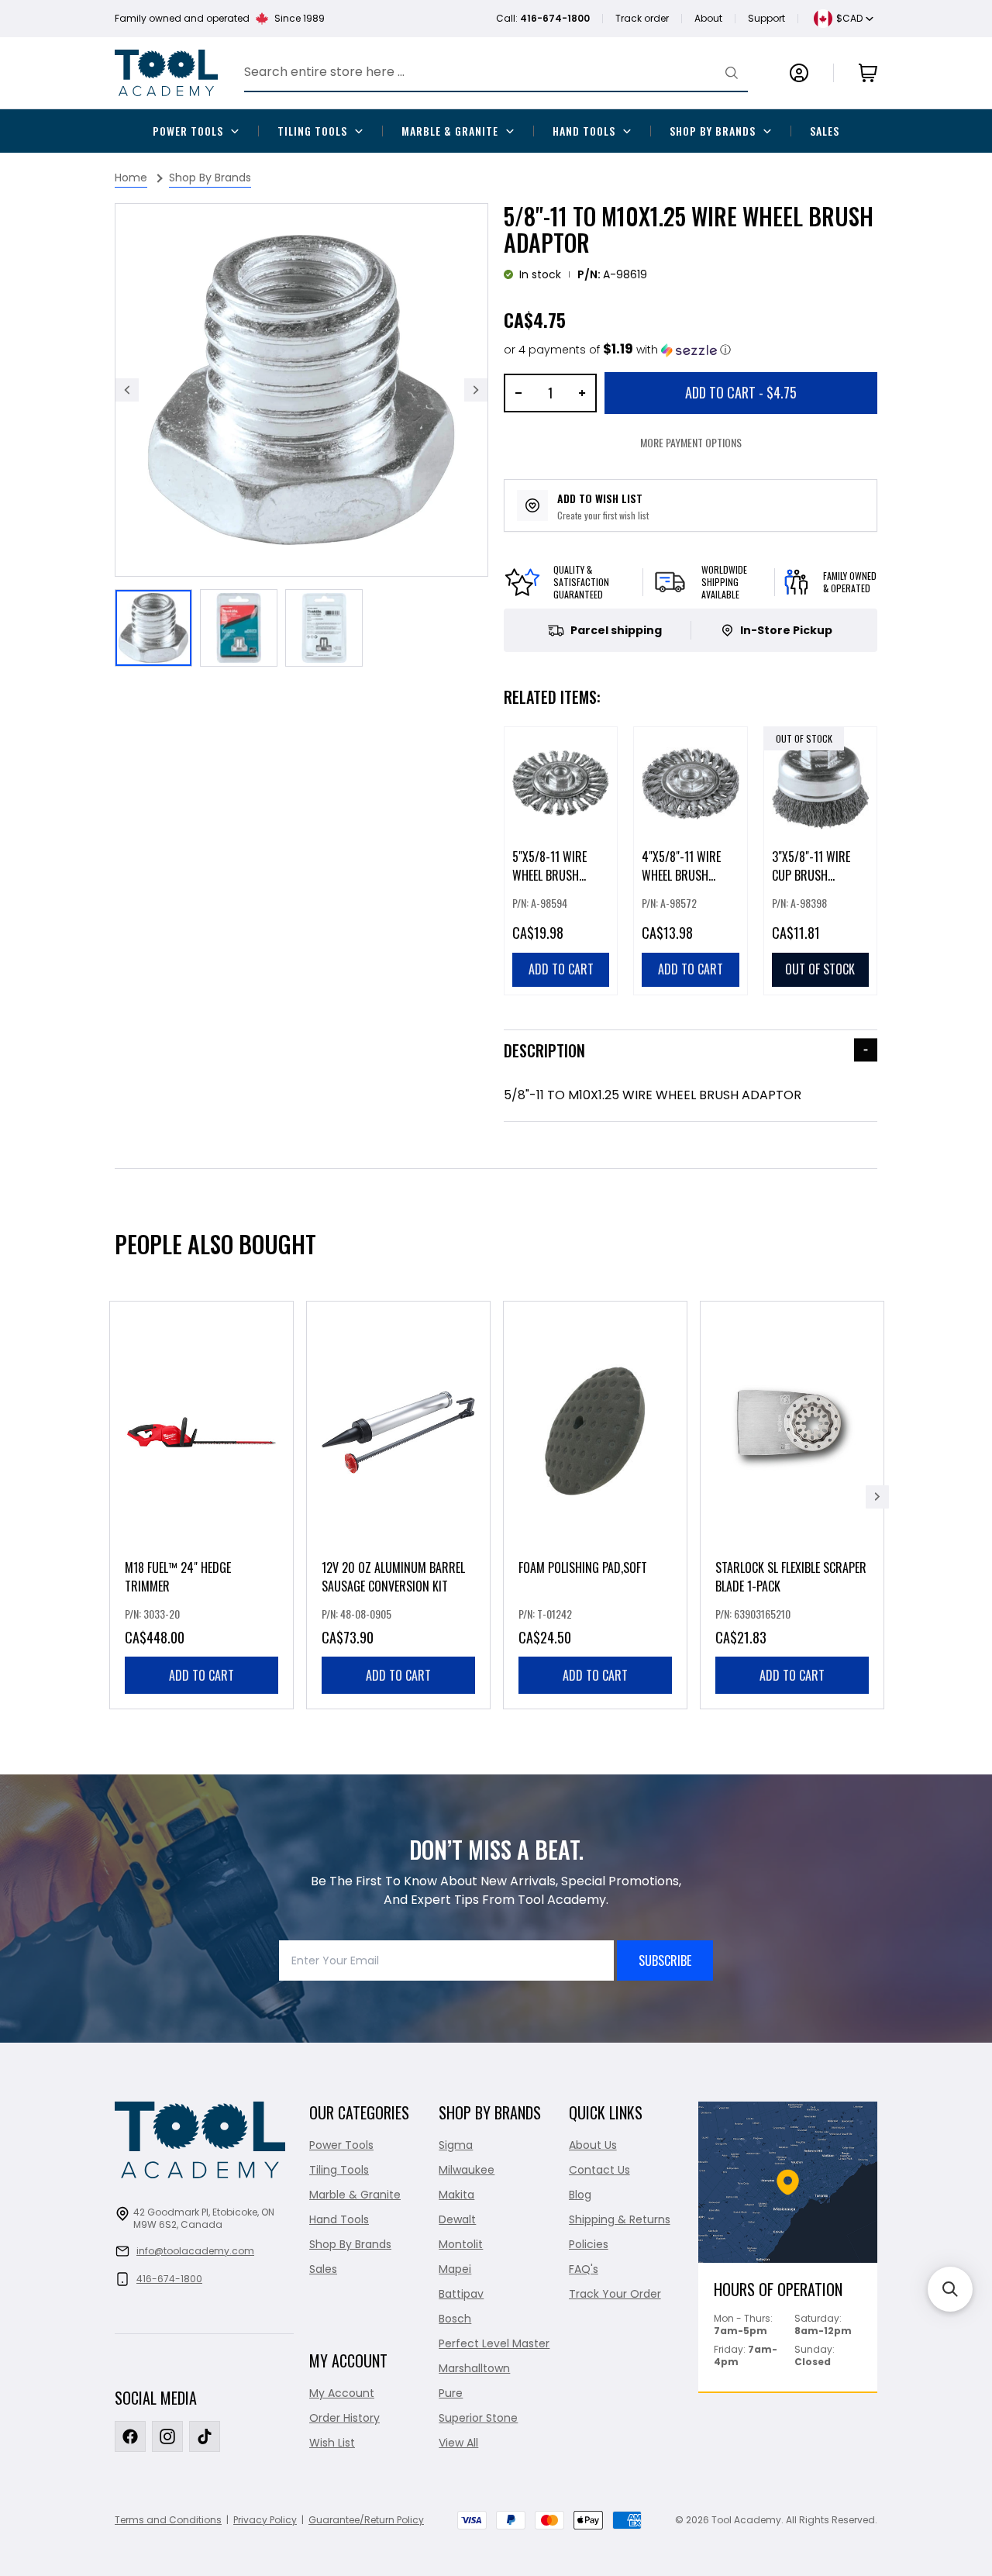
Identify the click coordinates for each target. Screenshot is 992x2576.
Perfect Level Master (494, 2343)
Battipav (461, 2294)
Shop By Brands (713, 131)
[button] (617, 350)
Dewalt (457, 2219)
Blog (580, 2195)
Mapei (455, 2269)
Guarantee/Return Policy (366, 2520)
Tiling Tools (312, 131)
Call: (543, 18)
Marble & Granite (450, 131)
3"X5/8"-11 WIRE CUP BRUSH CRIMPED (811, 875)
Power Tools (188, 131)
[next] (877, 1497)
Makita (456, 2195)
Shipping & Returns (620, 2219)
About (708, 18)
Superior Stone (478, 2418)
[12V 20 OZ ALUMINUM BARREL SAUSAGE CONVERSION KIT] (398, 1505)
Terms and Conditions (168, 2520)
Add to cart (201, 1675)
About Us (593, 2145)
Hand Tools (584, 131)
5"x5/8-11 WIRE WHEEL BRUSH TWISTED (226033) (558, 875)
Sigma (456, 2145)
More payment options (691, 442)
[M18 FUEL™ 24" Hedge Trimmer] (201, 1505)
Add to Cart (741, 392)
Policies (589, 2244)
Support (766, 18)
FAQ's (584, 2269)
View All (458, 2443)
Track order (642, 18)
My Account (342, 2393)
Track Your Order (615, 2294)
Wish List (332, 2443)
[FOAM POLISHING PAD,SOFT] (595, 1505)
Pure (451, 2393)
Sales (825, 131)
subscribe (665, 1960)
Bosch (455, 2319)
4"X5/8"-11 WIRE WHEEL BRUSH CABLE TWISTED (681, 875)
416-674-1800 (169, 2279)
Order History (344, 2418)
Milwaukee (467, 2170)
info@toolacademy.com (195, 2251)
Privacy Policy (265, 2520)
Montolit (461, 2244)
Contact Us (599, 2170)
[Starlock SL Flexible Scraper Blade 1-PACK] (792, 1505)
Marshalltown (474, 2368)
